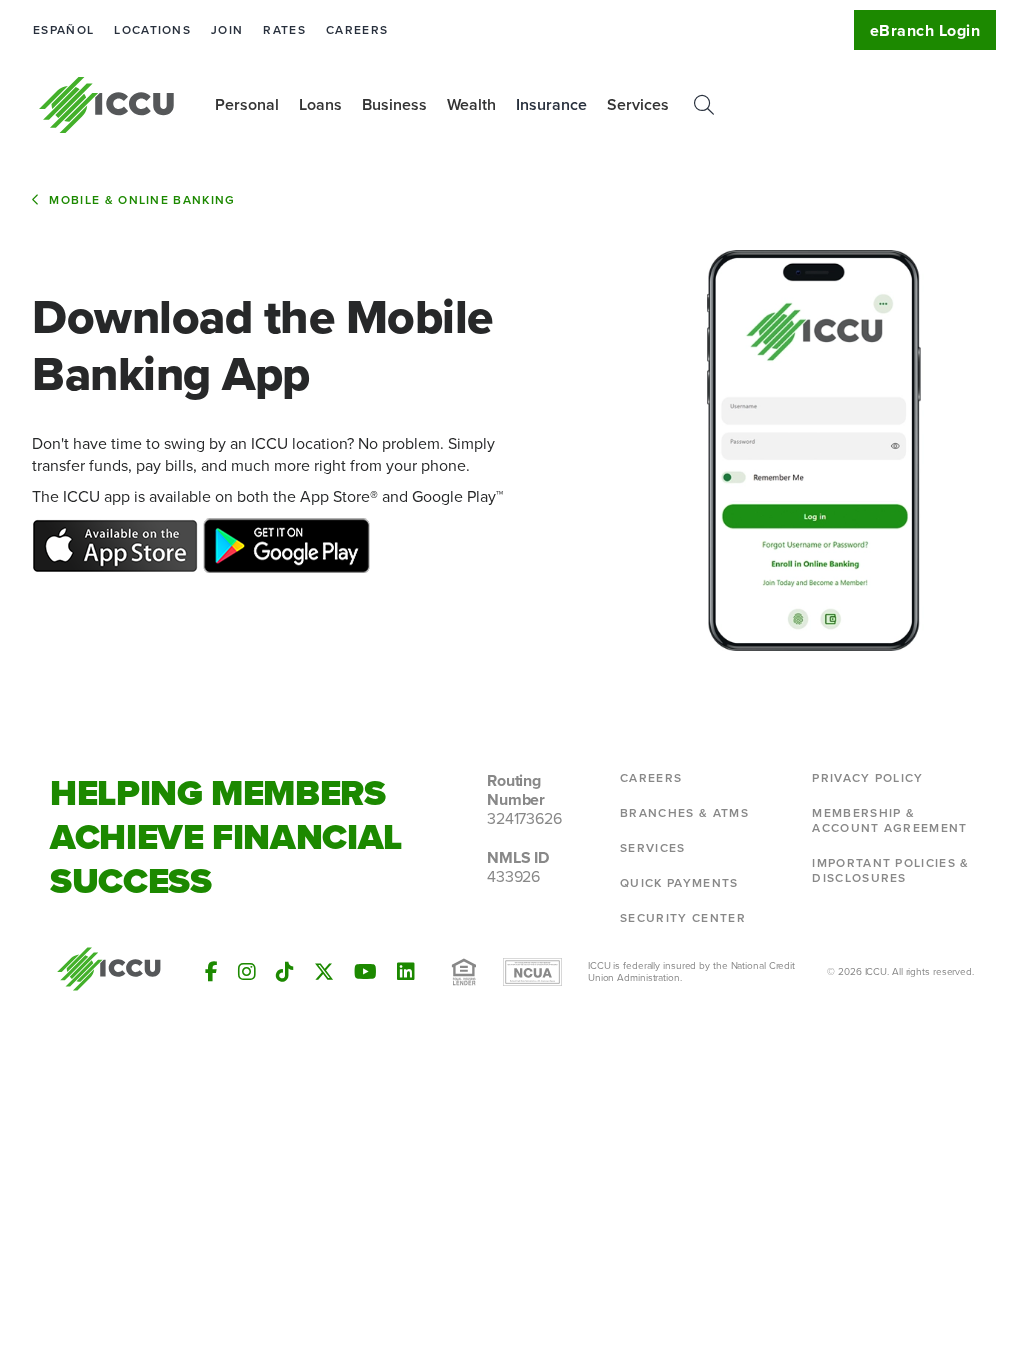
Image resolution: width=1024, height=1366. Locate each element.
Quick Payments (679, 883)
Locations (152, 30)
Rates (284, 30)
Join (227, 30)
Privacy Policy (867, 778)
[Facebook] (211, 972)
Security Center (683, 918)
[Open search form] (704, 105)
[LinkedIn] (406, 972)
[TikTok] (285, 972)
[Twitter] (324, 972)
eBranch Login (925, 30)
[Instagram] (247, 972)
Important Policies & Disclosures (890, 870)
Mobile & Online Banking (142, 200)
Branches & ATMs (684, 813)
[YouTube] (365, 972)
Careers (357, 30)
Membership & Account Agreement (889, 820)
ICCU (107, 105)
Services (653, 848)
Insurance (551, 104)
